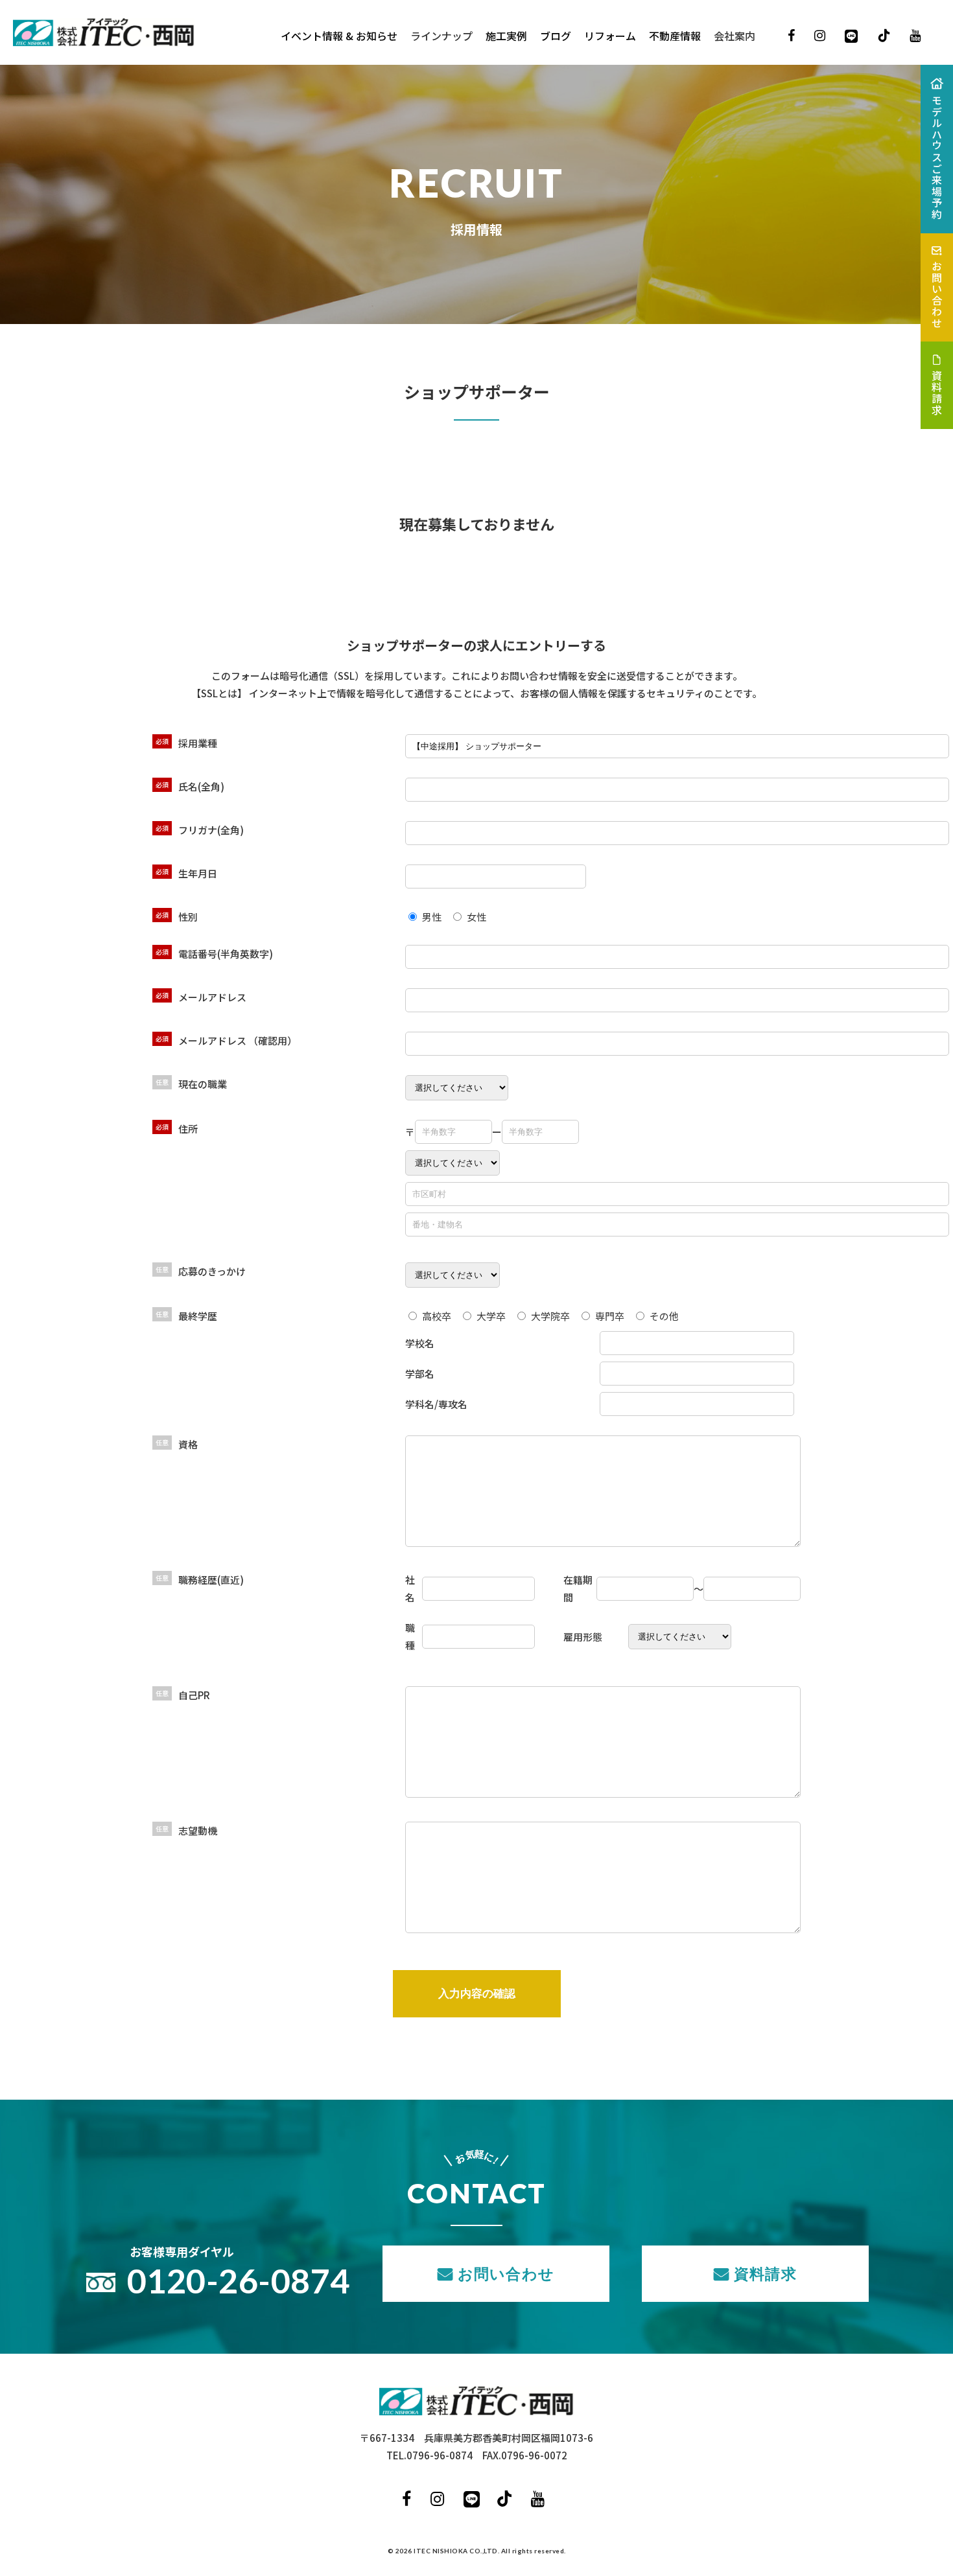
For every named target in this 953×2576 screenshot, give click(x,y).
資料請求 (765, 2273)
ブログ (556, 36)
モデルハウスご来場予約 (937, 157)
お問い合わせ (506, 2273)
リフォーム (610, 36)
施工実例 (506, 36)
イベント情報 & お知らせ (339, 36)
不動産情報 (675, 36)
